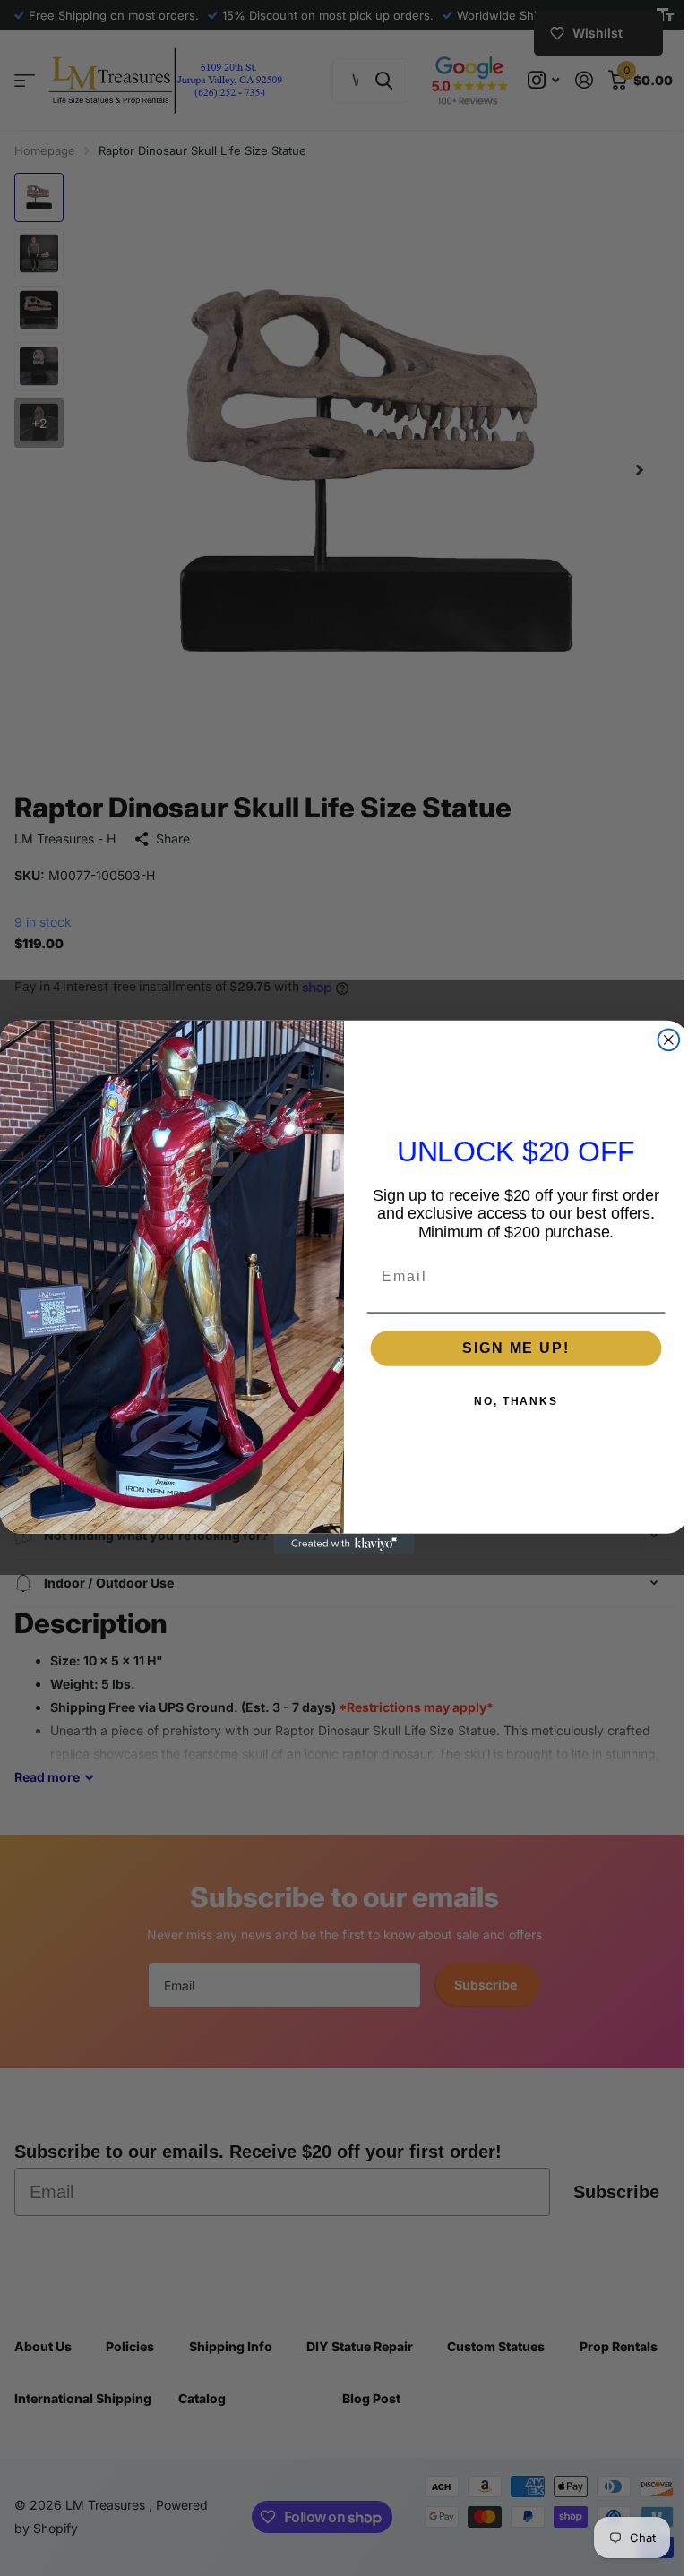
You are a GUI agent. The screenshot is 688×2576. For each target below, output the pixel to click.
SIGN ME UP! (509, 1348)
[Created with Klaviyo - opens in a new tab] (338, 1545)
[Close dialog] (662, 1040)
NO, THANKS (510, 1401)
